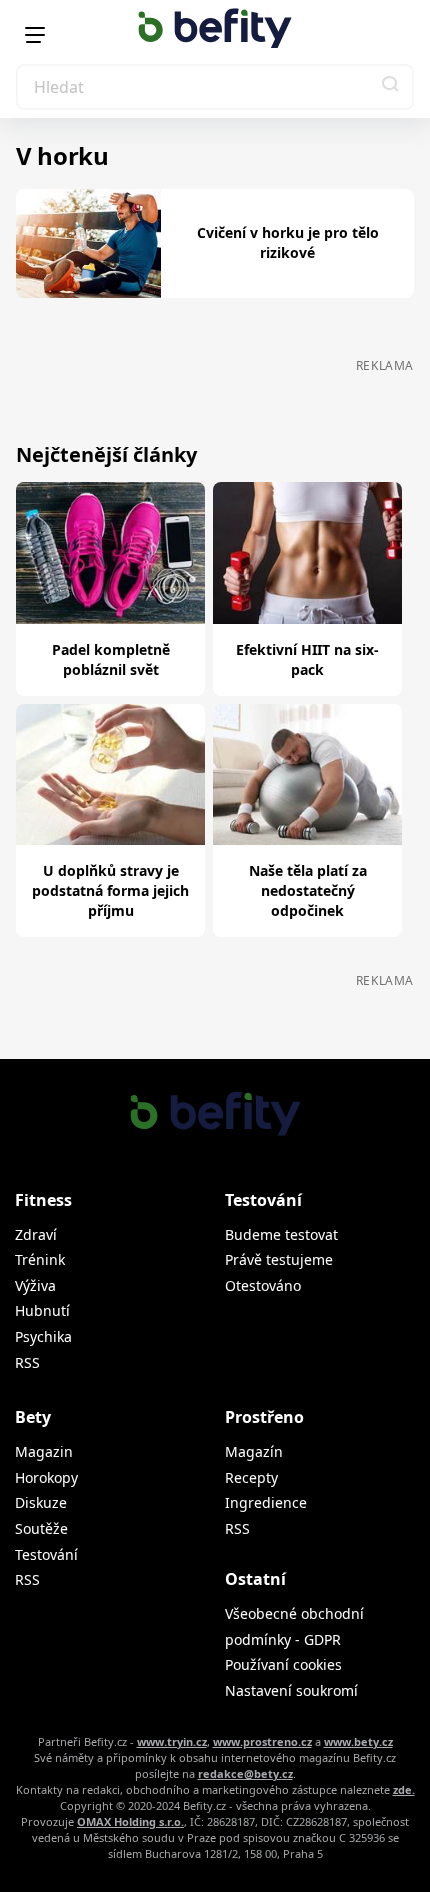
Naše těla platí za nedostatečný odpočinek (308, 890)
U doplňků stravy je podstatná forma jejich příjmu (110, 890)
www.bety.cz (358, 1741)
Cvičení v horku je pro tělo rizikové (288, 242)
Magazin (44, 1451)
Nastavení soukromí (291, 1690)
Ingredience (266, 1502)
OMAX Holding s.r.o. (130, 1821)
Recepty (251, 1477)
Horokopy (46, 1477)
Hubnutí (42, 1310)
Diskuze (41, 1502)
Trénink (40, 1259)
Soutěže (41, 1528)
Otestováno (263, 1285)
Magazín (254, 1451)
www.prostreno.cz (262, 1741)
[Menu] (35, 35)
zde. (404, 1789)
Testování (46, 1554)
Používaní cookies (283, 1664)
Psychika (43, 1336)
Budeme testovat (281, 1234)
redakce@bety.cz (245, 1773)
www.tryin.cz (172, 1741)
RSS (27, 1362)
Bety (33, 1417)
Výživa (35, 1285)
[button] (391, 87)
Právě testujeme (279, 1259)
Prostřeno (264, 1417)
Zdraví (36, 1234)
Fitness (43, 1200)
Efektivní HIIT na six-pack (307, 659)
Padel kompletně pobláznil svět (111, 659)
